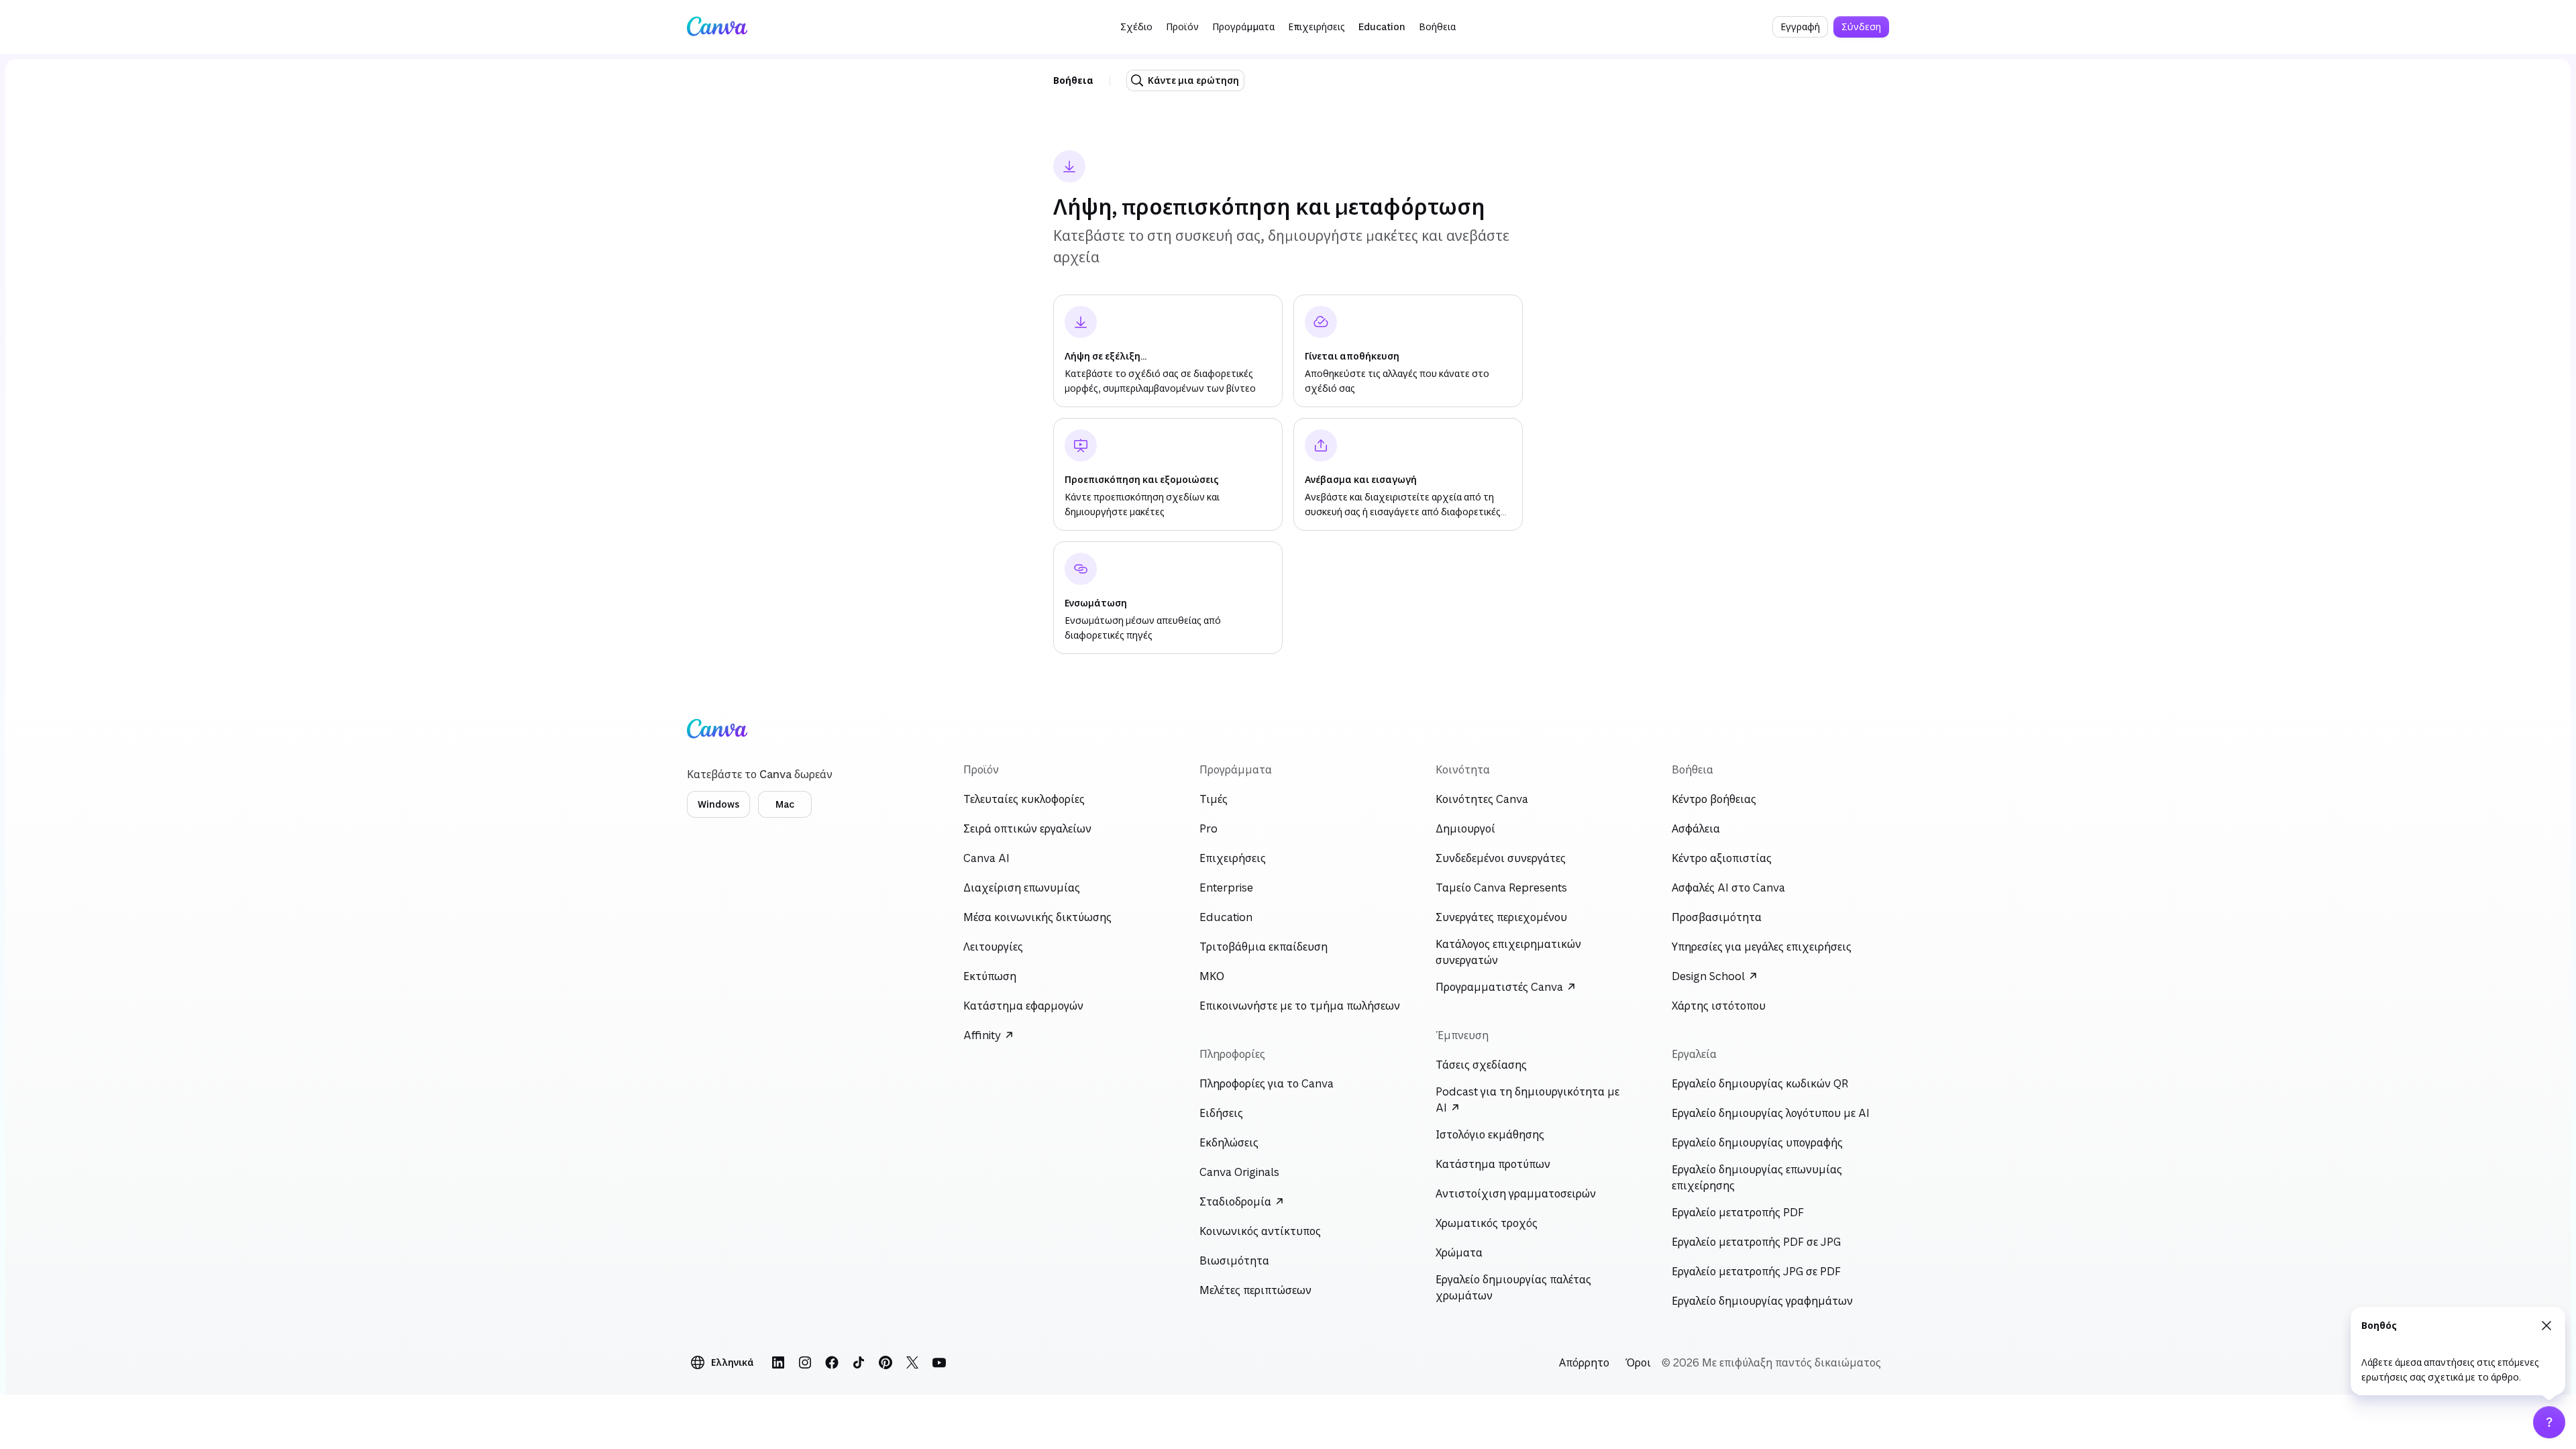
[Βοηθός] (2549, 1422)
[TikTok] (859, 1362)
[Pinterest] (885, 1362)
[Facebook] (832, 1362)
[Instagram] (805, 1362)
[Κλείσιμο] (2546, 1326)
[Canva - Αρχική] (717, 27)
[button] (1136, 27)
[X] (912, 1362)
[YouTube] (939, 1362)
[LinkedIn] (778, 1362)
